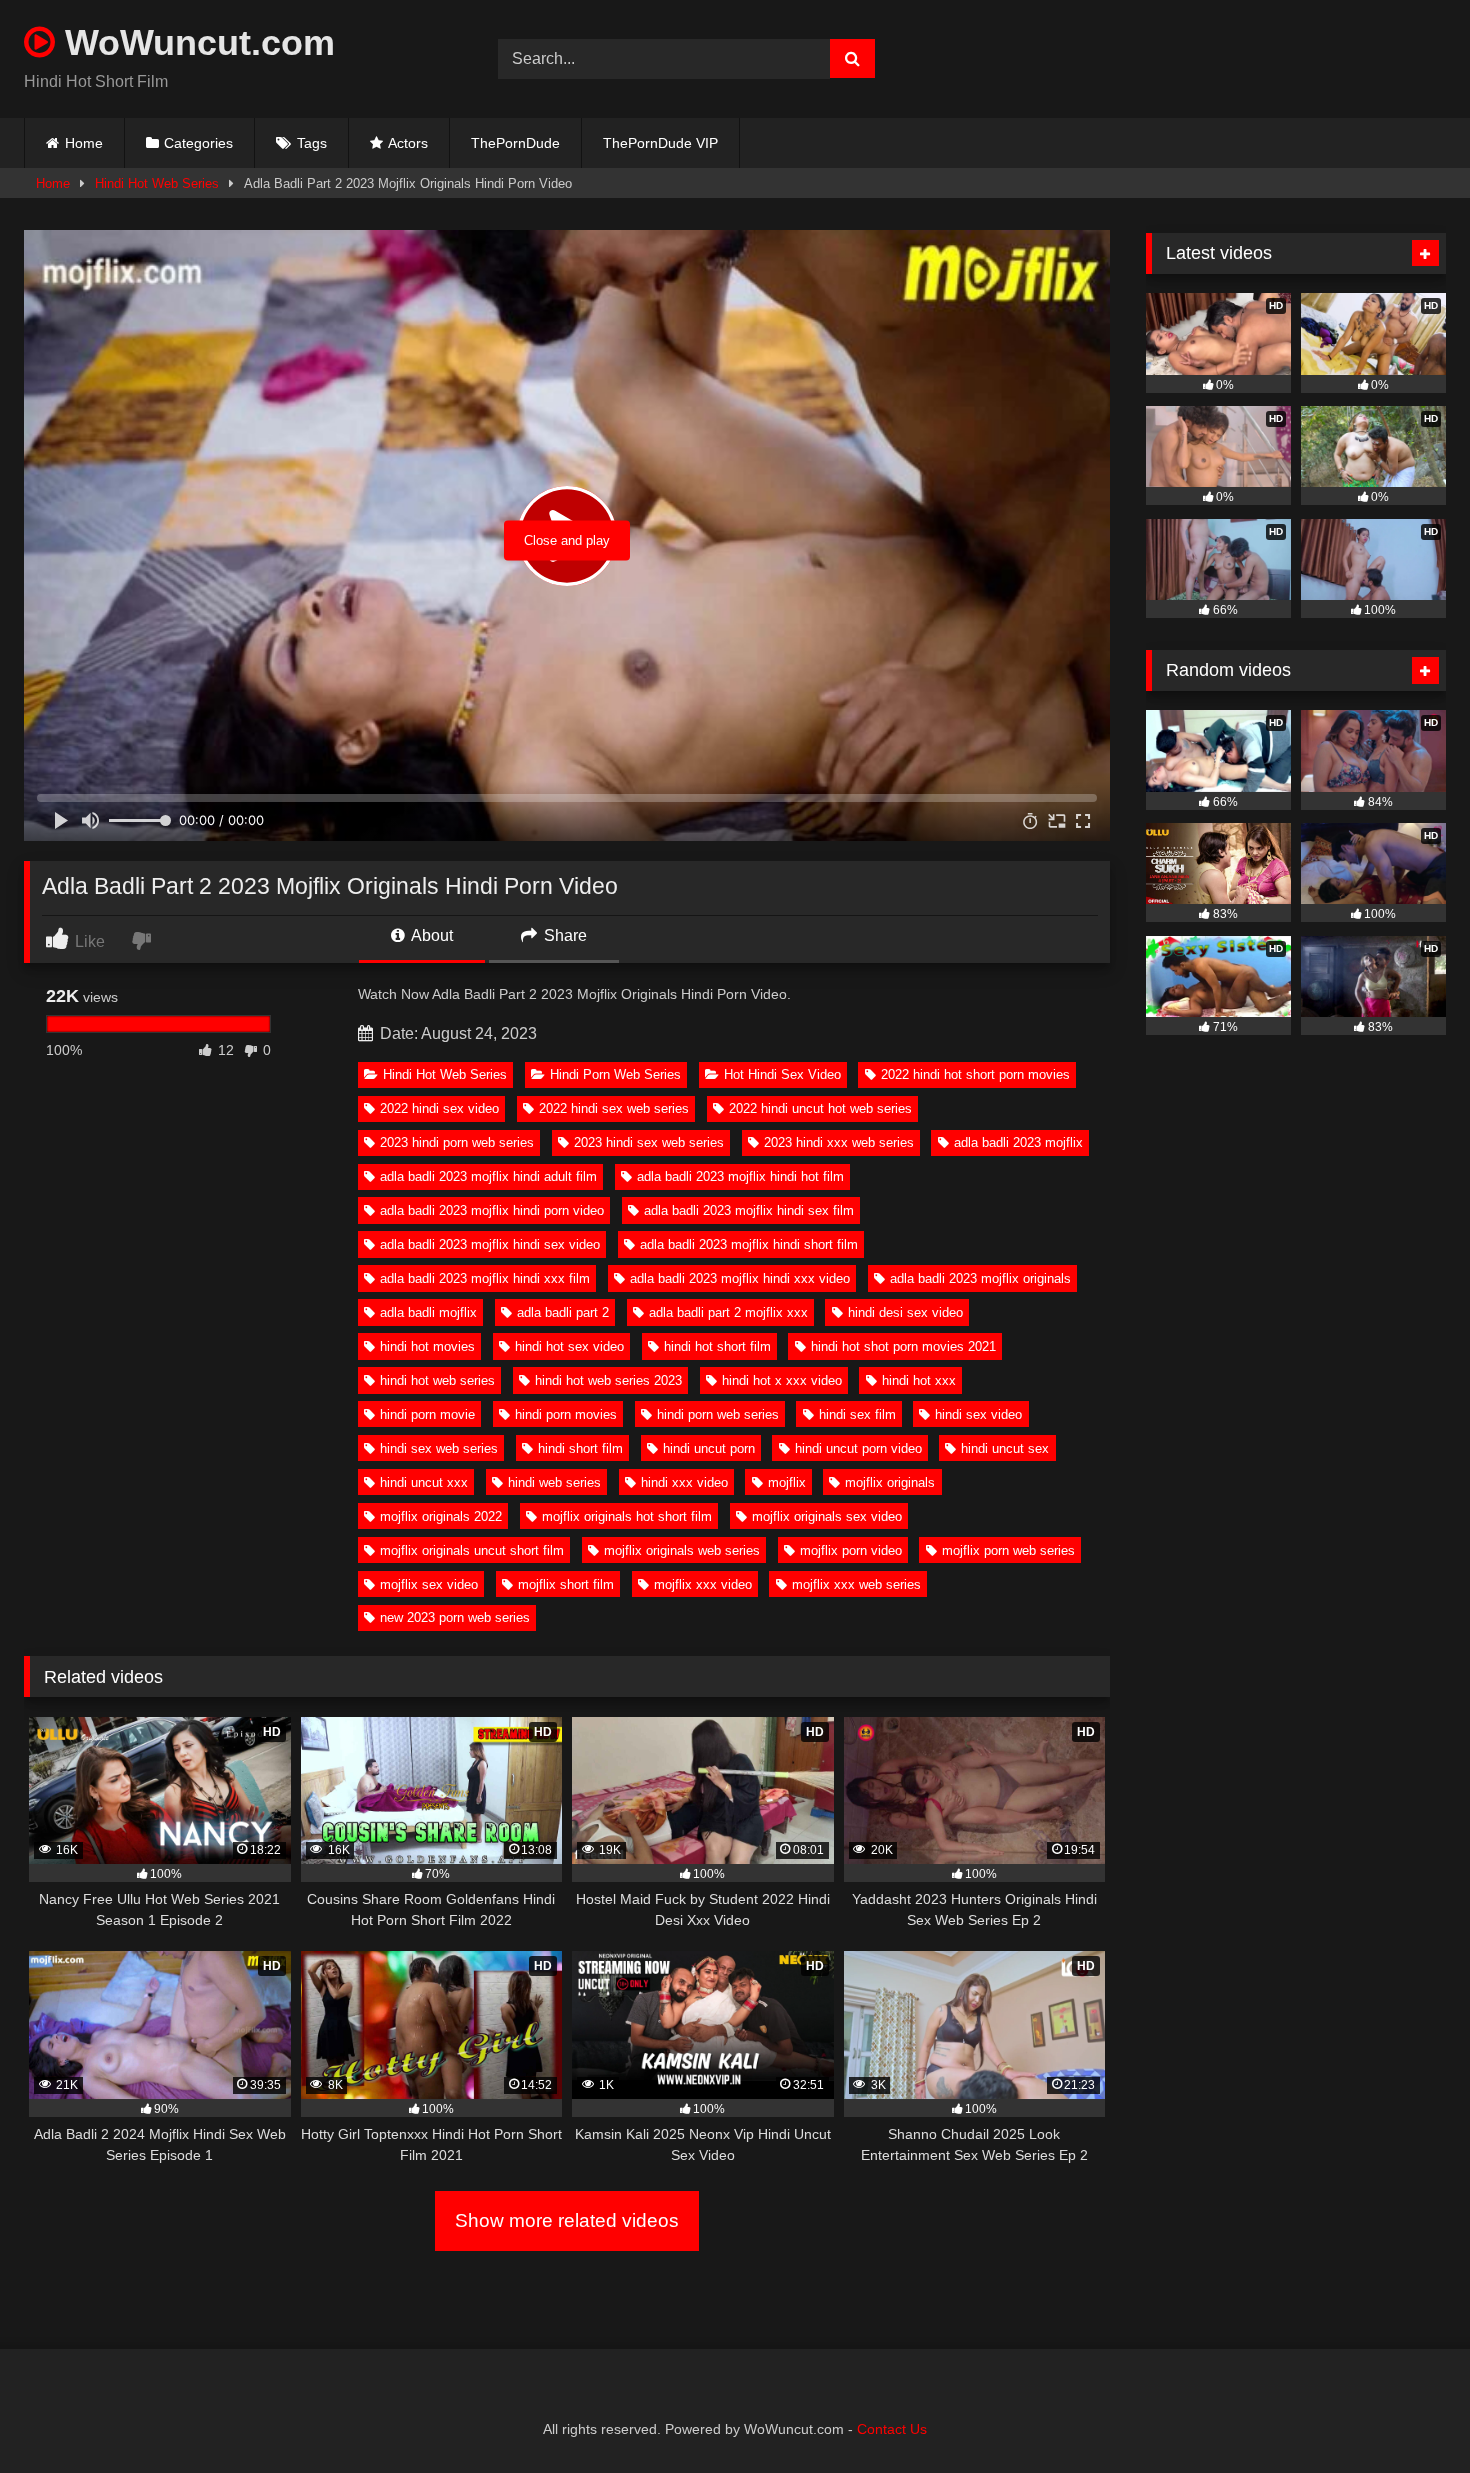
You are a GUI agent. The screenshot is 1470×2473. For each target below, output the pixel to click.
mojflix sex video (429, 1584)
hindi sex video (978, 1414)
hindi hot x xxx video (782, 1380)
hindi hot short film (717, 1346)
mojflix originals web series (682, 1550)
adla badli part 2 (563, 1312)
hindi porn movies (566, 1414)
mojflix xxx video (703, 1584)
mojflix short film (566, 1584)
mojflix (787, 1482)
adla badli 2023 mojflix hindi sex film (749, 1210)
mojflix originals (890, 1482)
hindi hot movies (427, 1346)
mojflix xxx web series (856, 1584)
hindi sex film (857, 1414)
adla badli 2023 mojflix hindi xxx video (740, 1278)
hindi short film (580, 1448)
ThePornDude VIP (660, 143)
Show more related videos (567, 2220)
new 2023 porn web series (455, 1617)
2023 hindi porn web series (457, 1142)
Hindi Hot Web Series (157, 183)
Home (84, 143)
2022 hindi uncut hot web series (820, 1108)
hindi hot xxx (919, 1380)
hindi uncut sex (1005, 1448)
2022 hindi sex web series (614, 1108)
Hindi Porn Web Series (615, 1074)
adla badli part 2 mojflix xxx (728, 1312)
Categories (198, 143)
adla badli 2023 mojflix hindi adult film (488, 1176)
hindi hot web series (437, 1380)
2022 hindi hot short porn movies (975, 1074)
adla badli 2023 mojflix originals (980, 1278)
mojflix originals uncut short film (472, 1550)
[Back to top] (1408, 2413)
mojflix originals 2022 (441, 1516)
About (430, 935)
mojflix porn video (851, 1550)
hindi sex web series (439, 1448)
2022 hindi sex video (439, 1108)
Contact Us (892, 2429)
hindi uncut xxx (424, 1482)
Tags (312, 143)
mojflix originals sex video (827, 1516)
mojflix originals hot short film (627, 1516)
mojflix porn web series (1008, 1550)
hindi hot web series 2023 (608, 1380)
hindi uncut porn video (858, 1448)
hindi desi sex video (905, 1312)
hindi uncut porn (709, 1448)
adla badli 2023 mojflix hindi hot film (740, 1176)
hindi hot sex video (569, 1346)
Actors (408, 143)
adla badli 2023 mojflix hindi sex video (490, 1244)
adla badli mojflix (428, 1312)
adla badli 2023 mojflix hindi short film (749, 1244)
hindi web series (554, 1482)
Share (563, 935)
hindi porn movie (427, 1414)
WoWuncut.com (195, 42)
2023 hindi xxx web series (839, 1142)
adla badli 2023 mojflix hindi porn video (492, 1210)
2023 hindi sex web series (649, 1142)
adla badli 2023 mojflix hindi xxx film (485, 1278)
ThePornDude (515, 143)
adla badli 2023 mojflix (1018, 1142)
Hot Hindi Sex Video (782, 1074)
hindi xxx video (684, 1482)
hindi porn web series (718, 1414)
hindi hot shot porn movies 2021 (903, 1346)
